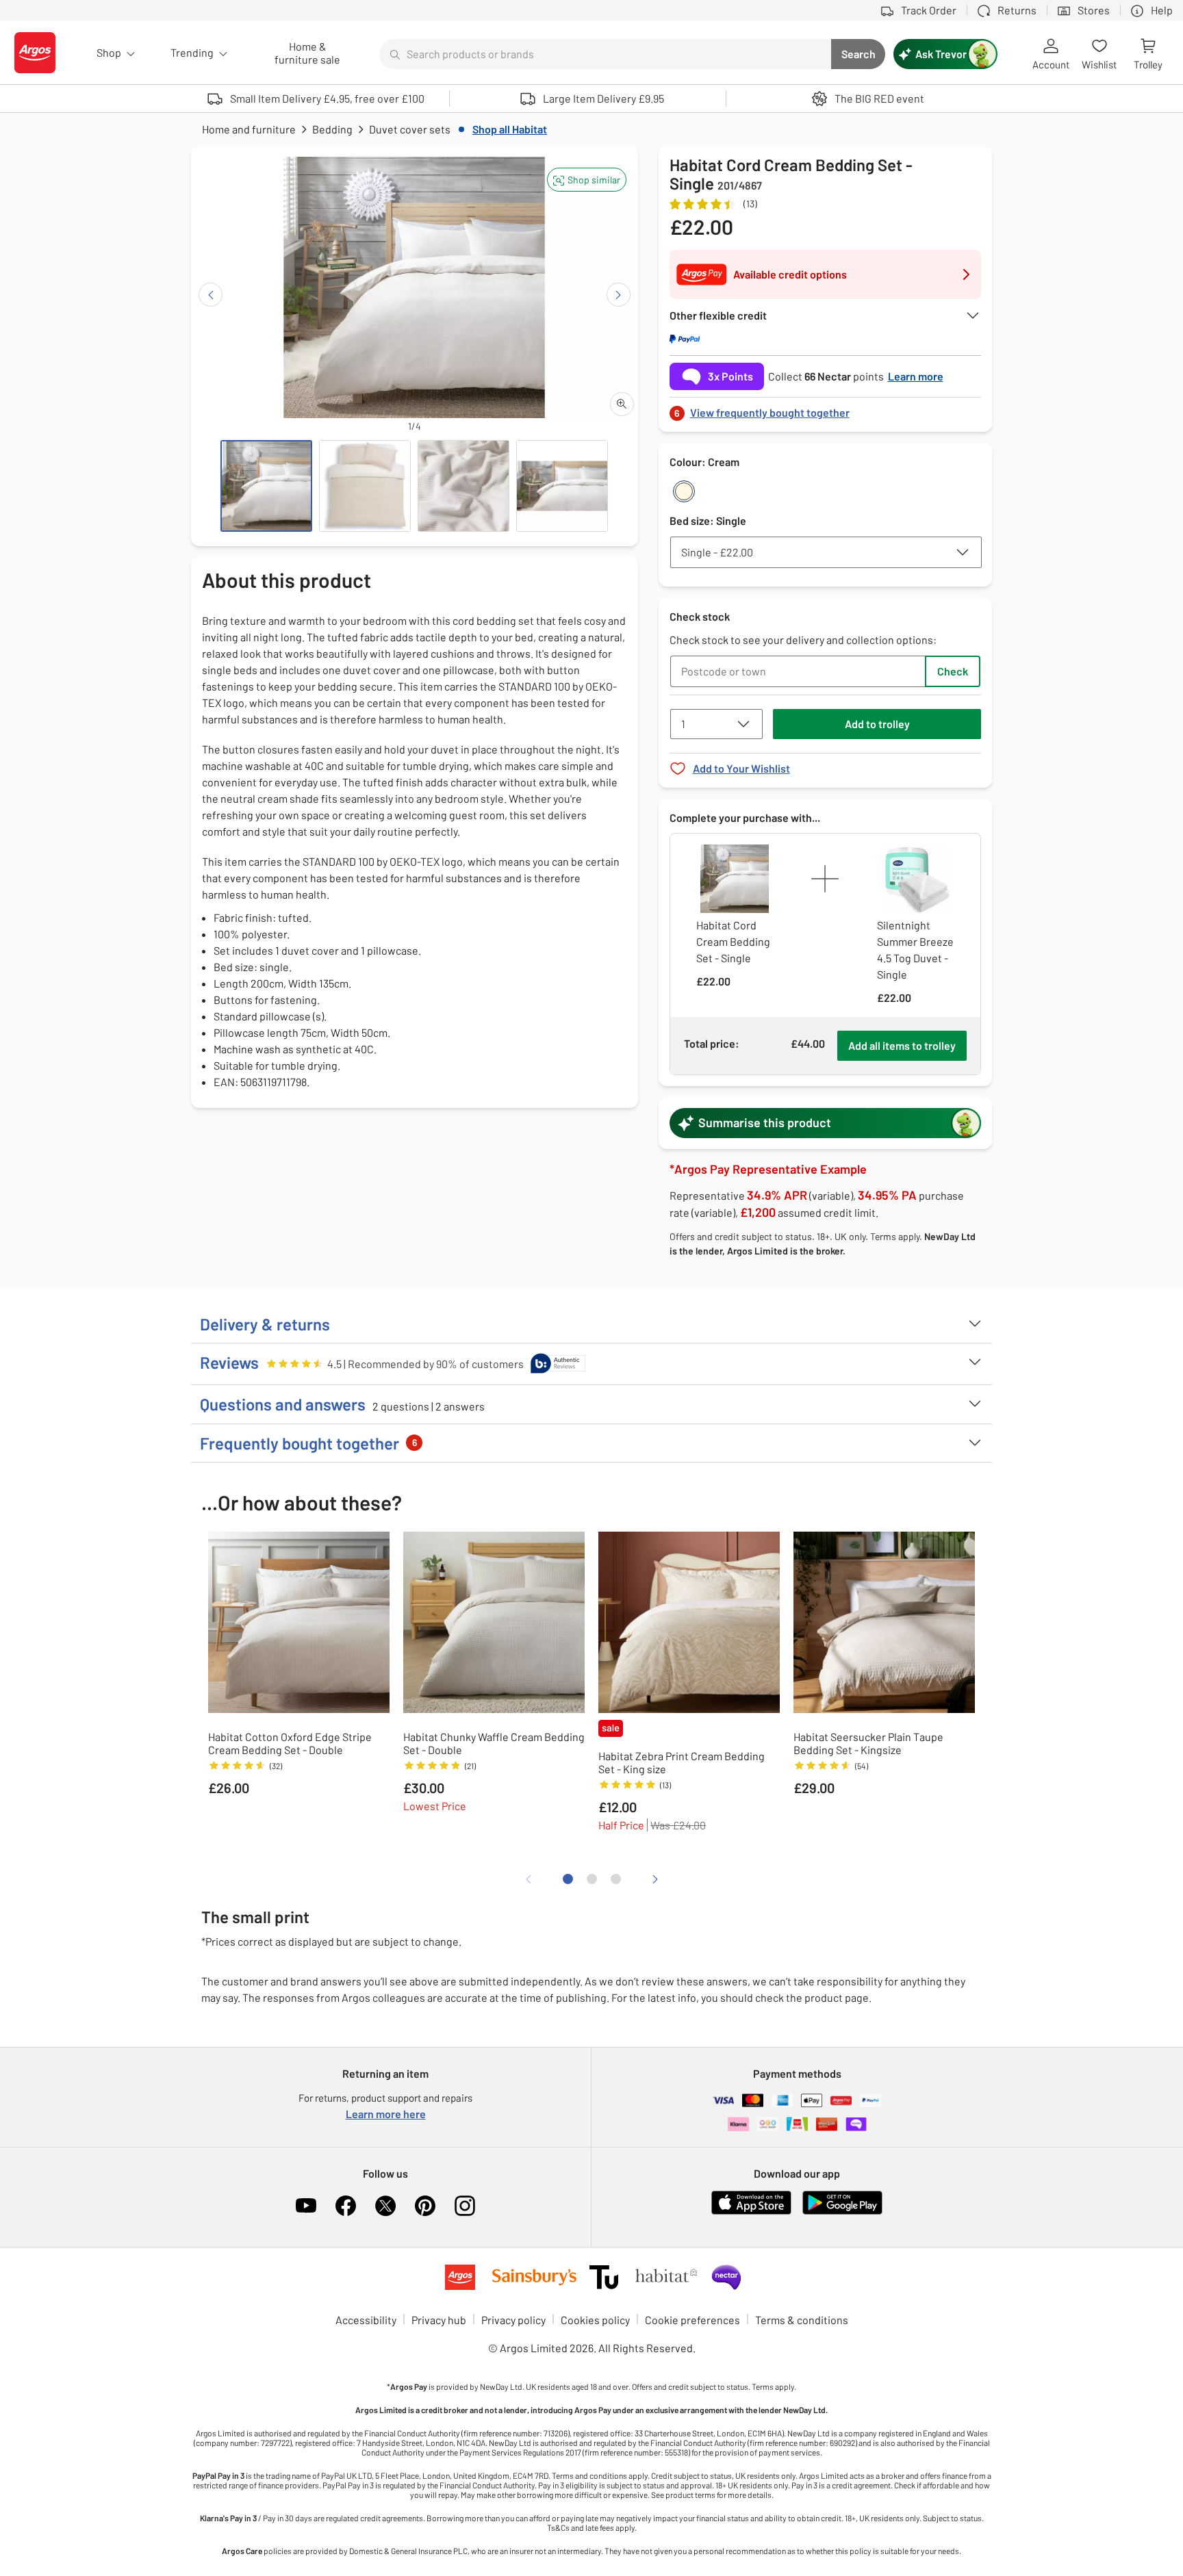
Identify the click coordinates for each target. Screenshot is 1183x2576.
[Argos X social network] (385, 2206)
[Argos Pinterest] (425, 2206)
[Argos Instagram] (465, 2206)
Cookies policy (595, 2320)
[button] (587, 180)
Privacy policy (513, 2320)
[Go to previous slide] (211, 295)
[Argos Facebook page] (346, 2206)
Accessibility (366, 2320)
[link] (826, 409)
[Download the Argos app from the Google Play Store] (842, 2212)
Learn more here (386, 2114)
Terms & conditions (802, 2320)
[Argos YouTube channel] (306, 2206)
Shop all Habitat (510, 129)
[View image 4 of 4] (562, 486)
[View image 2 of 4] (365, 486)
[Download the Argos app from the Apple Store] (751, 2212)
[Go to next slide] (619, 295)
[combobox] (605, 54)
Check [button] (953, 671)
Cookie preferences (692, 2320)
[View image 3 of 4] (463, 486)
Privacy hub (439, 2320)
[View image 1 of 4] (266, 486)
